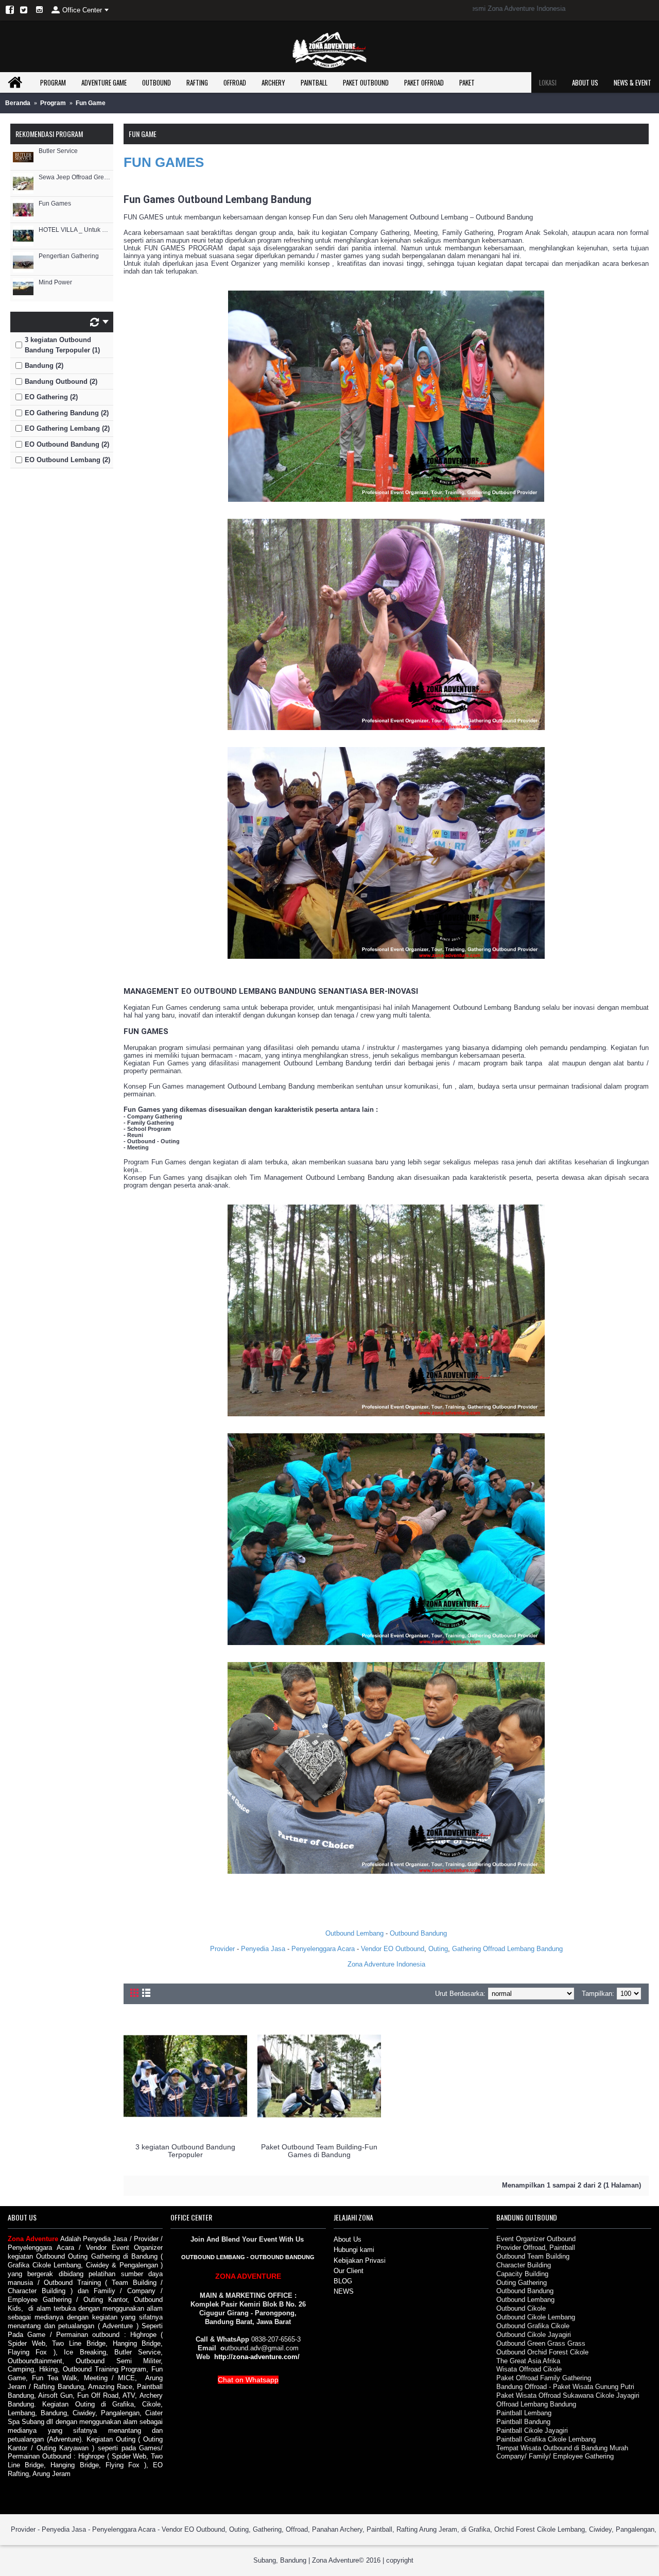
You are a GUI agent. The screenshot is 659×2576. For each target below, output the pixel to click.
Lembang (522, 1949)
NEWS (344, 2291)
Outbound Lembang (354, 1933)
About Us (348, 2239)
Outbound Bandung (418, 1933)
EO (388, 1949)
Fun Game (91, 103)
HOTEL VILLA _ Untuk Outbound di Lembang (75, 230)
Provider (222, 1949)
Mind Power (55, 283)
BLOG (343, 2281)
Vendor (371, 1949)
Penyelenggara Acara (323, 1949)
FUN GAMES (169, 162)
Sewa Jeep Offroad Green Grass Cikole (75, 177)
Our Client (349, 2271)
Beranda (18, 103)
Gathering (466, 1949)
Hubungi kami (354, 2250)
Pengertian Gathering (69, 256)
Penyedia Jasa (263, 1949)
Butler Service (58, 151)
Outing (438, 1949)
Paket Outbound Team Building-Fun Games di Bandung (319, 2151)
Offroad (494, 1949)
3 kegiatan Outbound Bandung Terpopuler (185, 2151)
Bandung (550, 1949)
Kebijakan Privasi (360, 2260)
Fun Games (55, 204)
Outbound (410, 1949)
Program (53, 103)
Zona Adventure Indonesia (386, 1964)
